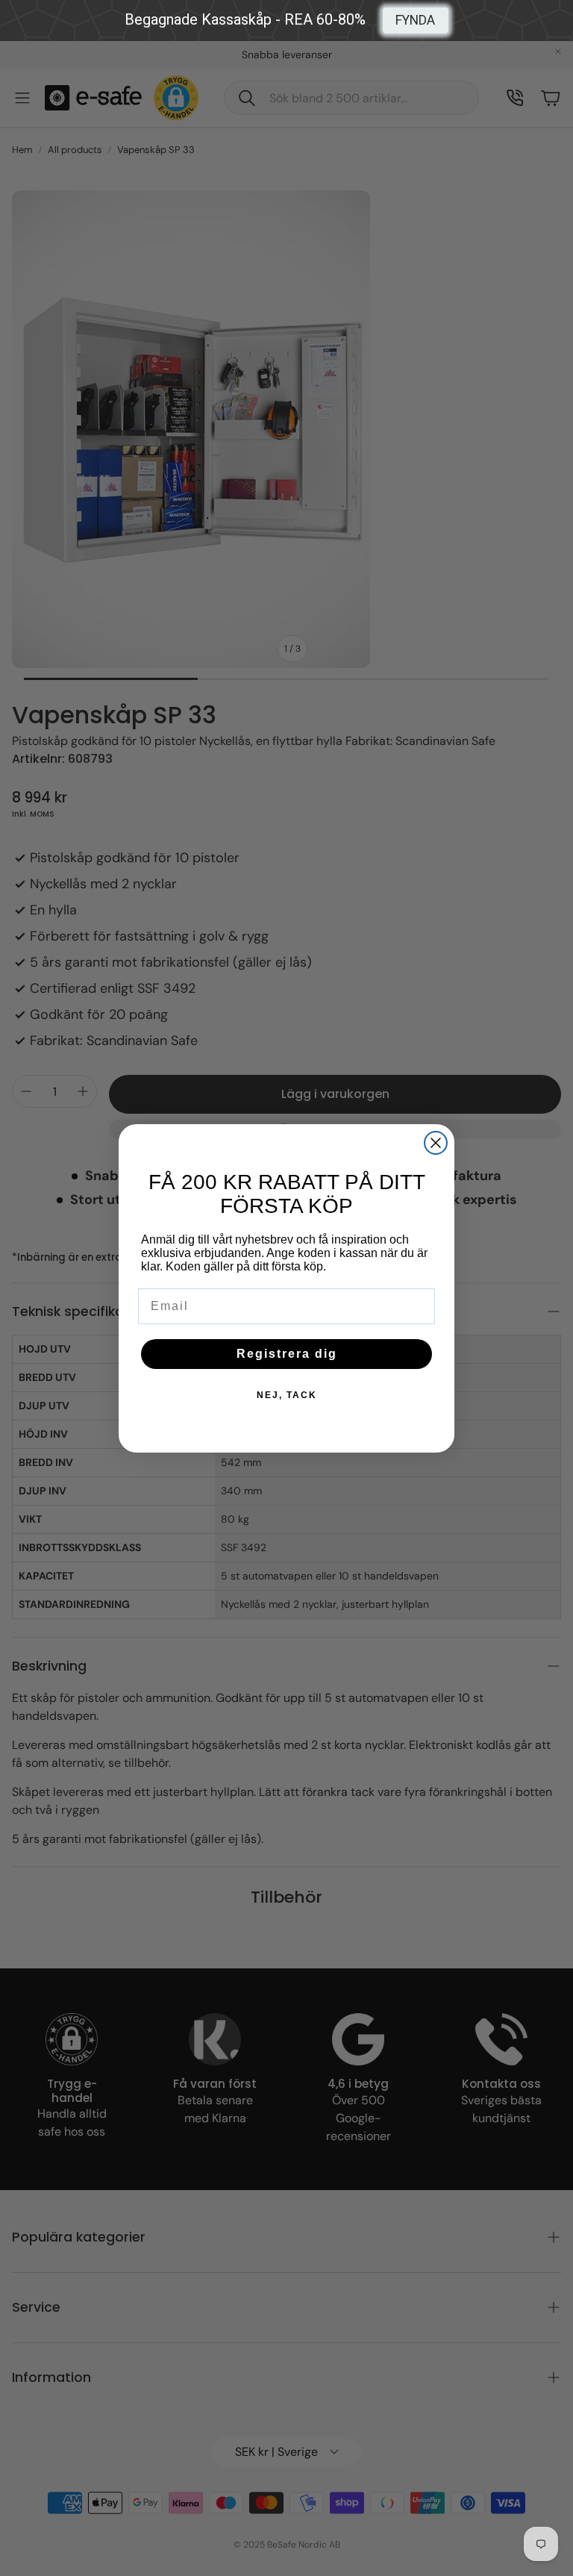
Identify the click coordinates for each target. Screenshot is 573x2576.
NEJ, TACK (287, 1395)
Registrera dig (287, 1354)
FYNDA (415, 20)
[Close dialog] (436, 1143)
